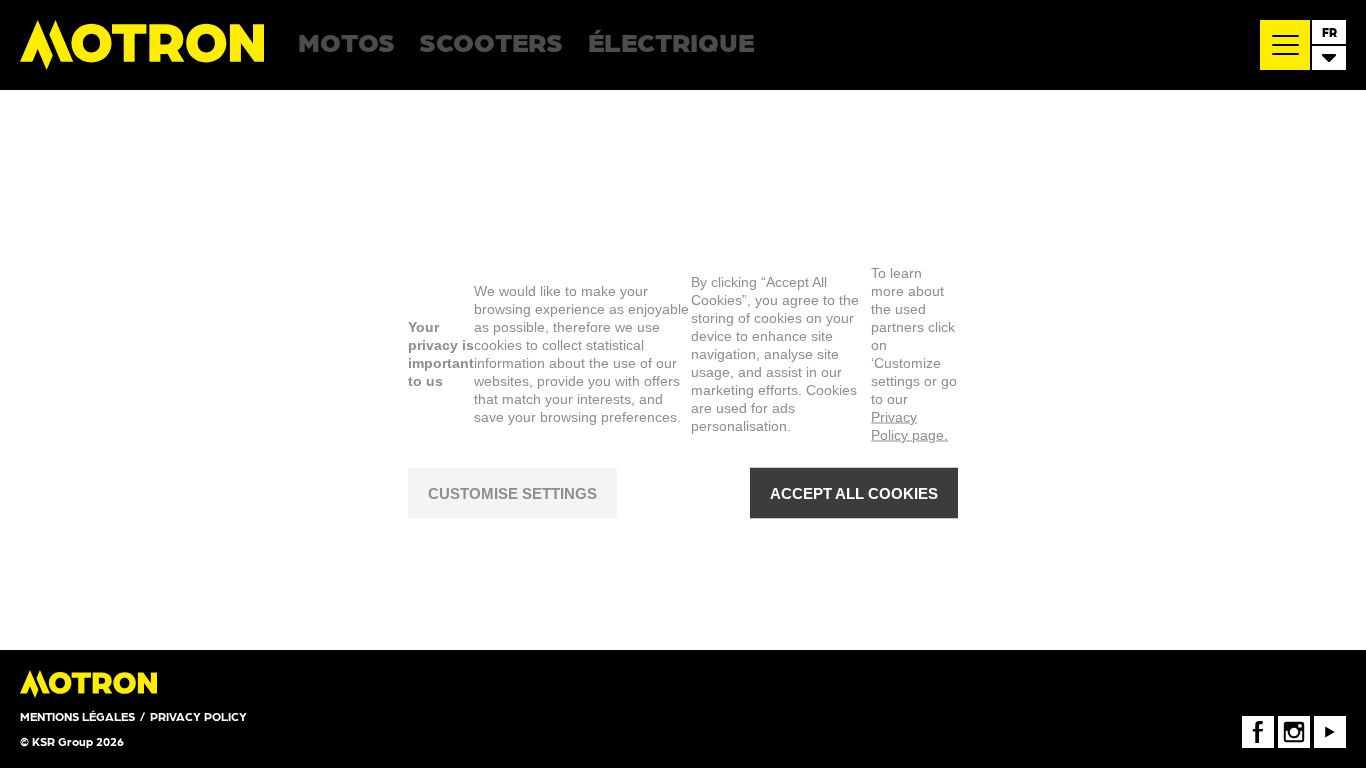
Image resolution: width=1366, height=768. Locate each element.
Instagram (1294, 723)
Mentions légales (77, 716)
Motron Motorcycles (143, 45)
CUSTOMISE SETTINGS (512, 492)
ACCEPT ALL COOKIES (854, 492)
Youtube (1330, 723)
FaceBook (1258, 723)
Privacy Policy (198, 716)
